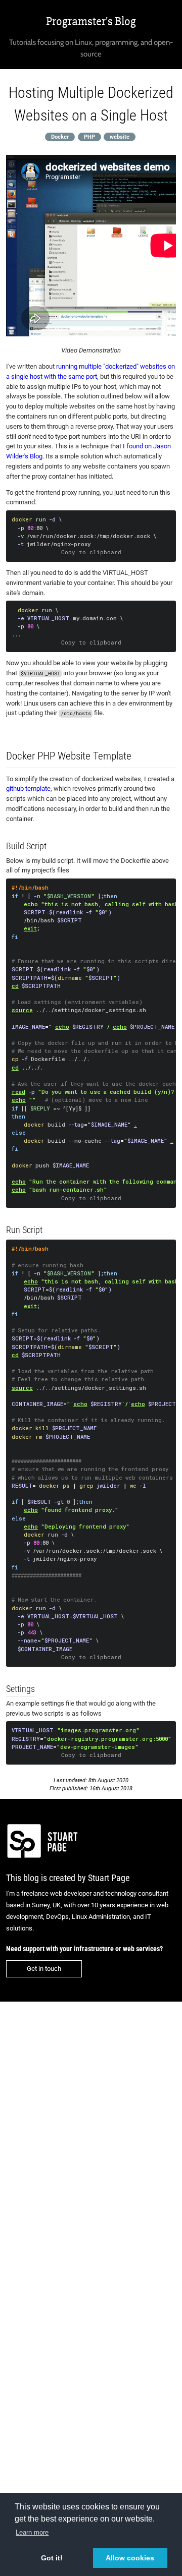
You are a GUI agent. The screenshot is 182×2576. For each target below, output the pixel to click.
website (120, 136)
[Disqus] (91, 2140)
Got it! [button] (52, 2558)
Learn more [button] (32, 2532)
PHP (89, 136)
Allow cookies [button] (130, 2558)
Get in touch (44, 1969)
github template (28, 788)
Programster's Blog (91, 21)
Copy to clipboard (91, 552)
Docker (60, 136)
